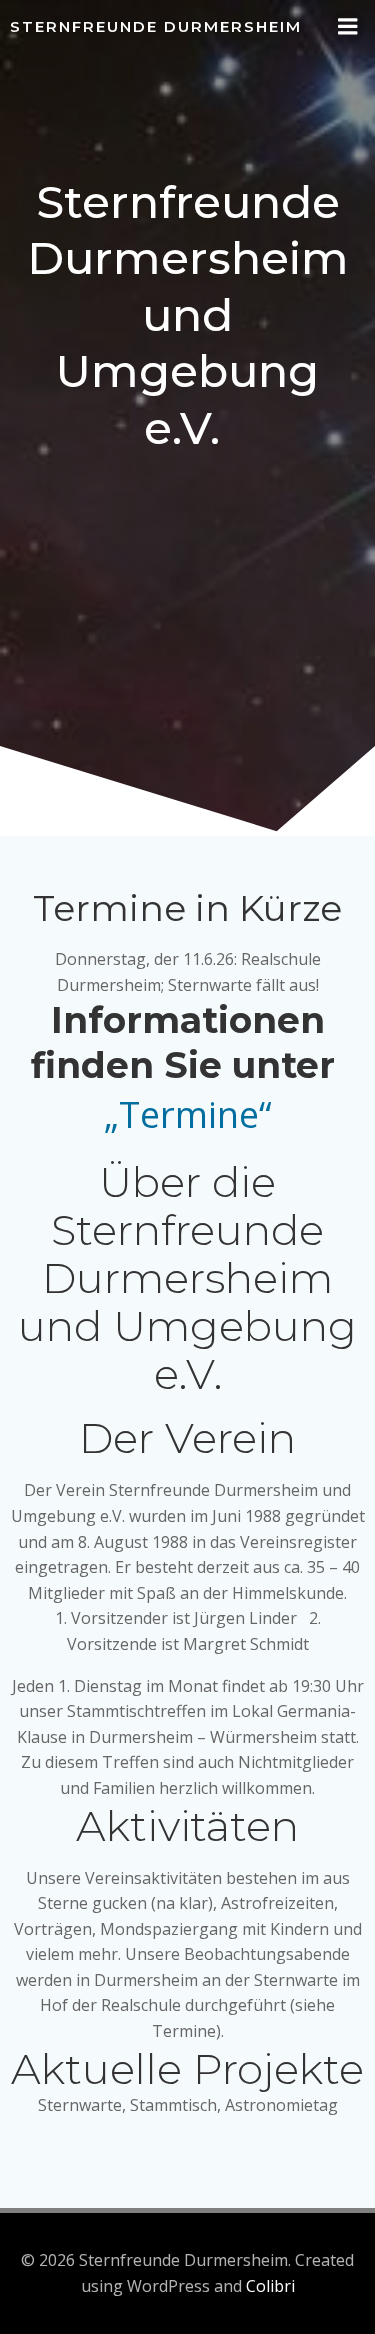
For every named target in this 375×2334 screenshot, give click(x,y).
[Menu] (348, 27)
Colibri (270, 2286)
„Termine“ (188, 1114)
